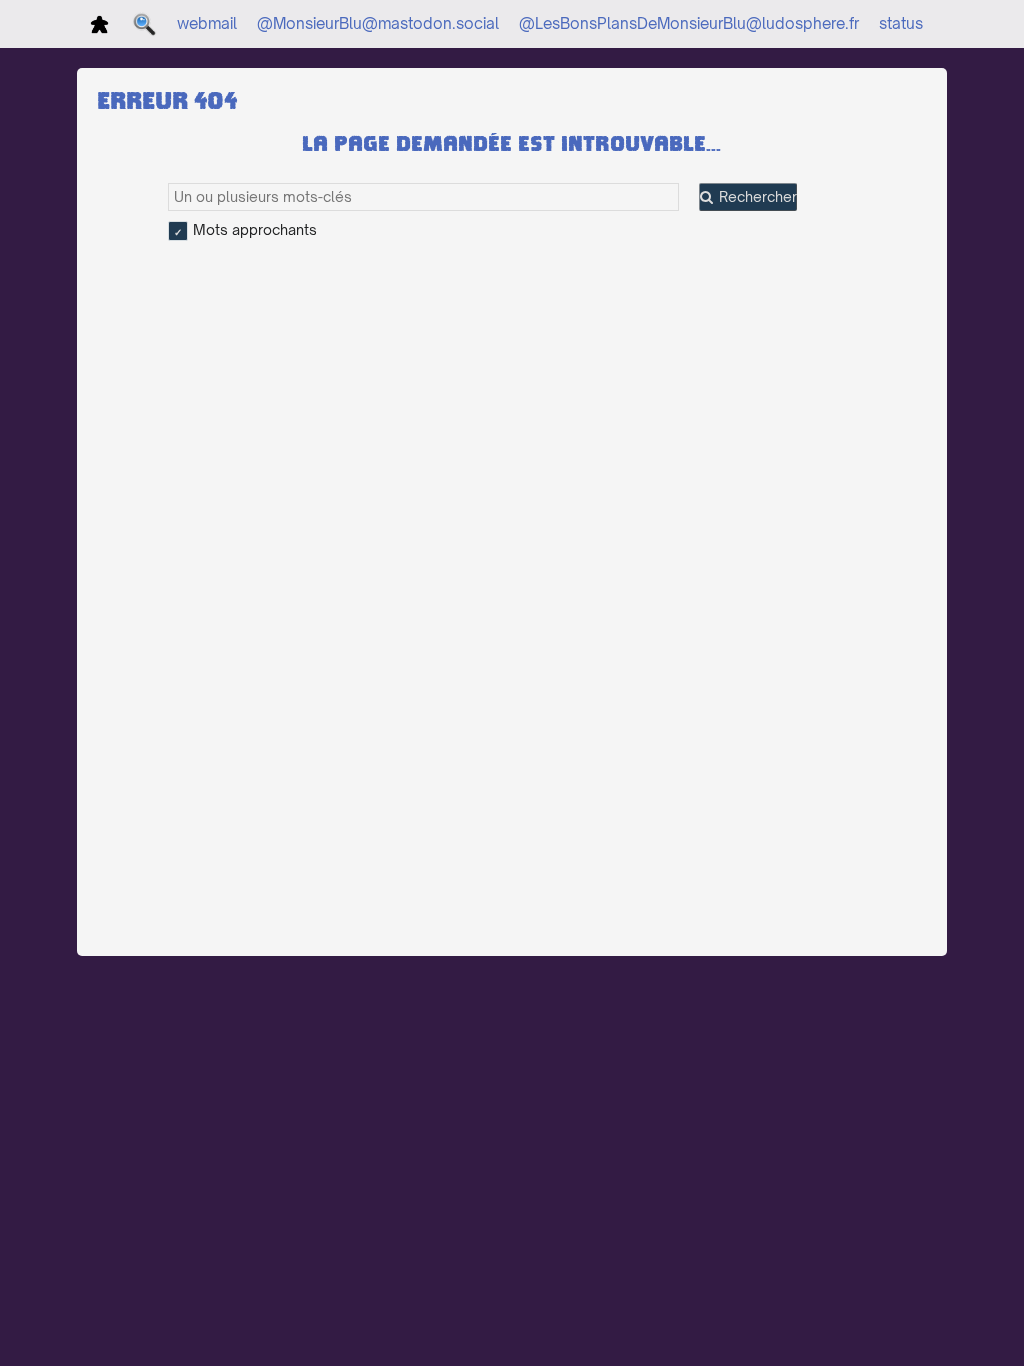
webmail (207, 23)
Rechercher (758, 196)
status (901, 23)
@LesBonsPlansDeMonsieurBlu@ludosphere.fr (689, 23)
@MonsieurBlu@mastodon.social (378, 23)
